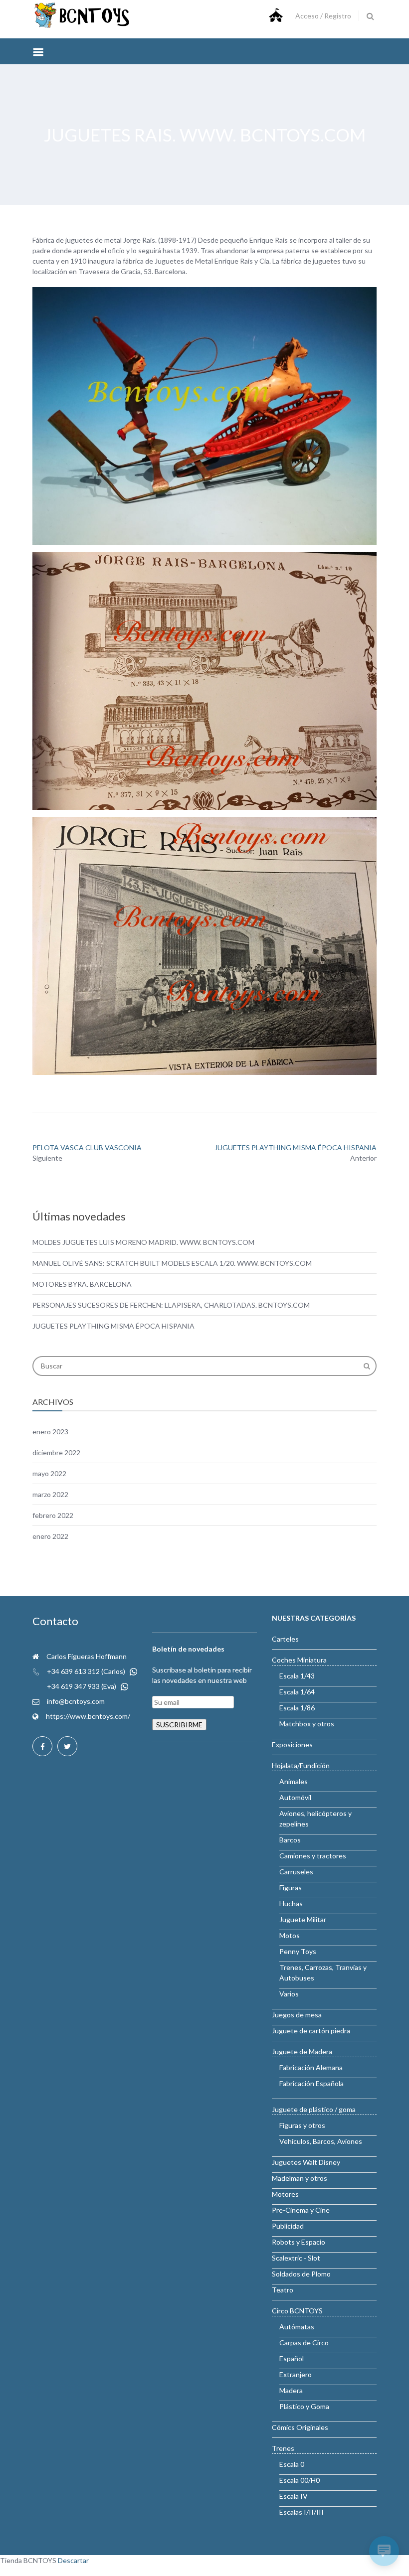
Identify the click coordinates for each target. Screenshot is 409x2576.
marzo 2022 (50, 1494)
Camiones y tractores (313, 1856)
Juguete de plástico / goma (314, 2109)
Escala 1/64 (297, 1692)
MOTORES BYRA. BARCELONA (82, 1284)
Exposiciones (292, 1744)
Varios (289, 1994)
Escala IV (294, 2496)
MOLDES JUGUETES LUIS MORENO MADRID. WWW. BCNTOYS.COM (143, 1242)
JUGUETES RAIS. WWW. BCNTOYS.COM (205, 135)
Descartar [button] (73, 2560)
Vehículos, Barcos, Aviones (321, 2141)
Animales (294, 1781)
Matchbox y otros (307, 1724)
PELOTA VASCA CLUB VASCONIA (87, 1147)
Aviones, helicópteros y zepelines (315, 1818)
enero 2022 (50, 1536)
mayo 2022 (49, 1473)
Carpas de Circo (304, 2343)
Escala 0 (292, 2464)
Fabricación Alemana (311, 2067)
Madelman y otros (300, 2178)
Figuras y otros (302, 2125)
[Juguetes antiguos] (82, 26)
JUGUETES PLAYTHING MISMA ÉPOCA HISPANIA (296, 1147)
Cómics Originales (300, 2427)
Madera (291, 2390)
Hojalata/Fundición (301, 1765)
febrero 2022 (53, 1515)
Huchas (291, 1903)
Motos (290, 1935)
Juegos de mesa (297, 2015)
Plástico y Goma (304, 2406)
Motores (285, 2194)
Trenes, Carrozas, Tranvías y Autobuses (323, 1972)
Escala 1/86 (297, 1708)
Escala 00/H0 (300, 2480)
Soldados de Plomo (301, 2274)
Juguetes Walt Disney (306, 2162)
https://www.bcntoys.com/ (88, 1716)
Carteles (285, 1639)
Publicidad (288, 2226)
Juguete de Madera (302, 2051)
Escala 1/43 (297, 1676)
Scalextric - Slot (296, 2258)
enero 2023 (50, 1432)
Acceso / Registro (323, 16)
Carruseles (296, 1872)
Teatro (283, 2290)
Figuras (291, 1888)
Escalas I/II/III (302, 2512)
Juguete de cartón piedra (311, 2031)
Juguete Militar (303, 1919)
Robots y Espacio (299, 2242)
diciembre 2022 (56, 1452)
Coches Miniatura (299, 1660)
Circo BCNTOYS (297, 2311)
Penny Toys (298, 1951)
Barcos (290, 1840)
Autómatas (297, 2327)
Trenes (283, 2448)
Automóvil (295, 1797)
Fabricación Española (311, 2083)
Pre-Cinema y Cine (301, 2210)
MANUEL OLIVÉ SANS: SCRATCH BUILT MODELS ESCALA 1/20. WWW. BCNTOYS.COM (172, 1263)
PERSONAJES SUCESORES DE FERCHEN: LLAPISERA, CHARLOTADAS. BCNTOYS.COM (171, 1305)
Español (292, 2358)
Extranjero (296, 2374)
